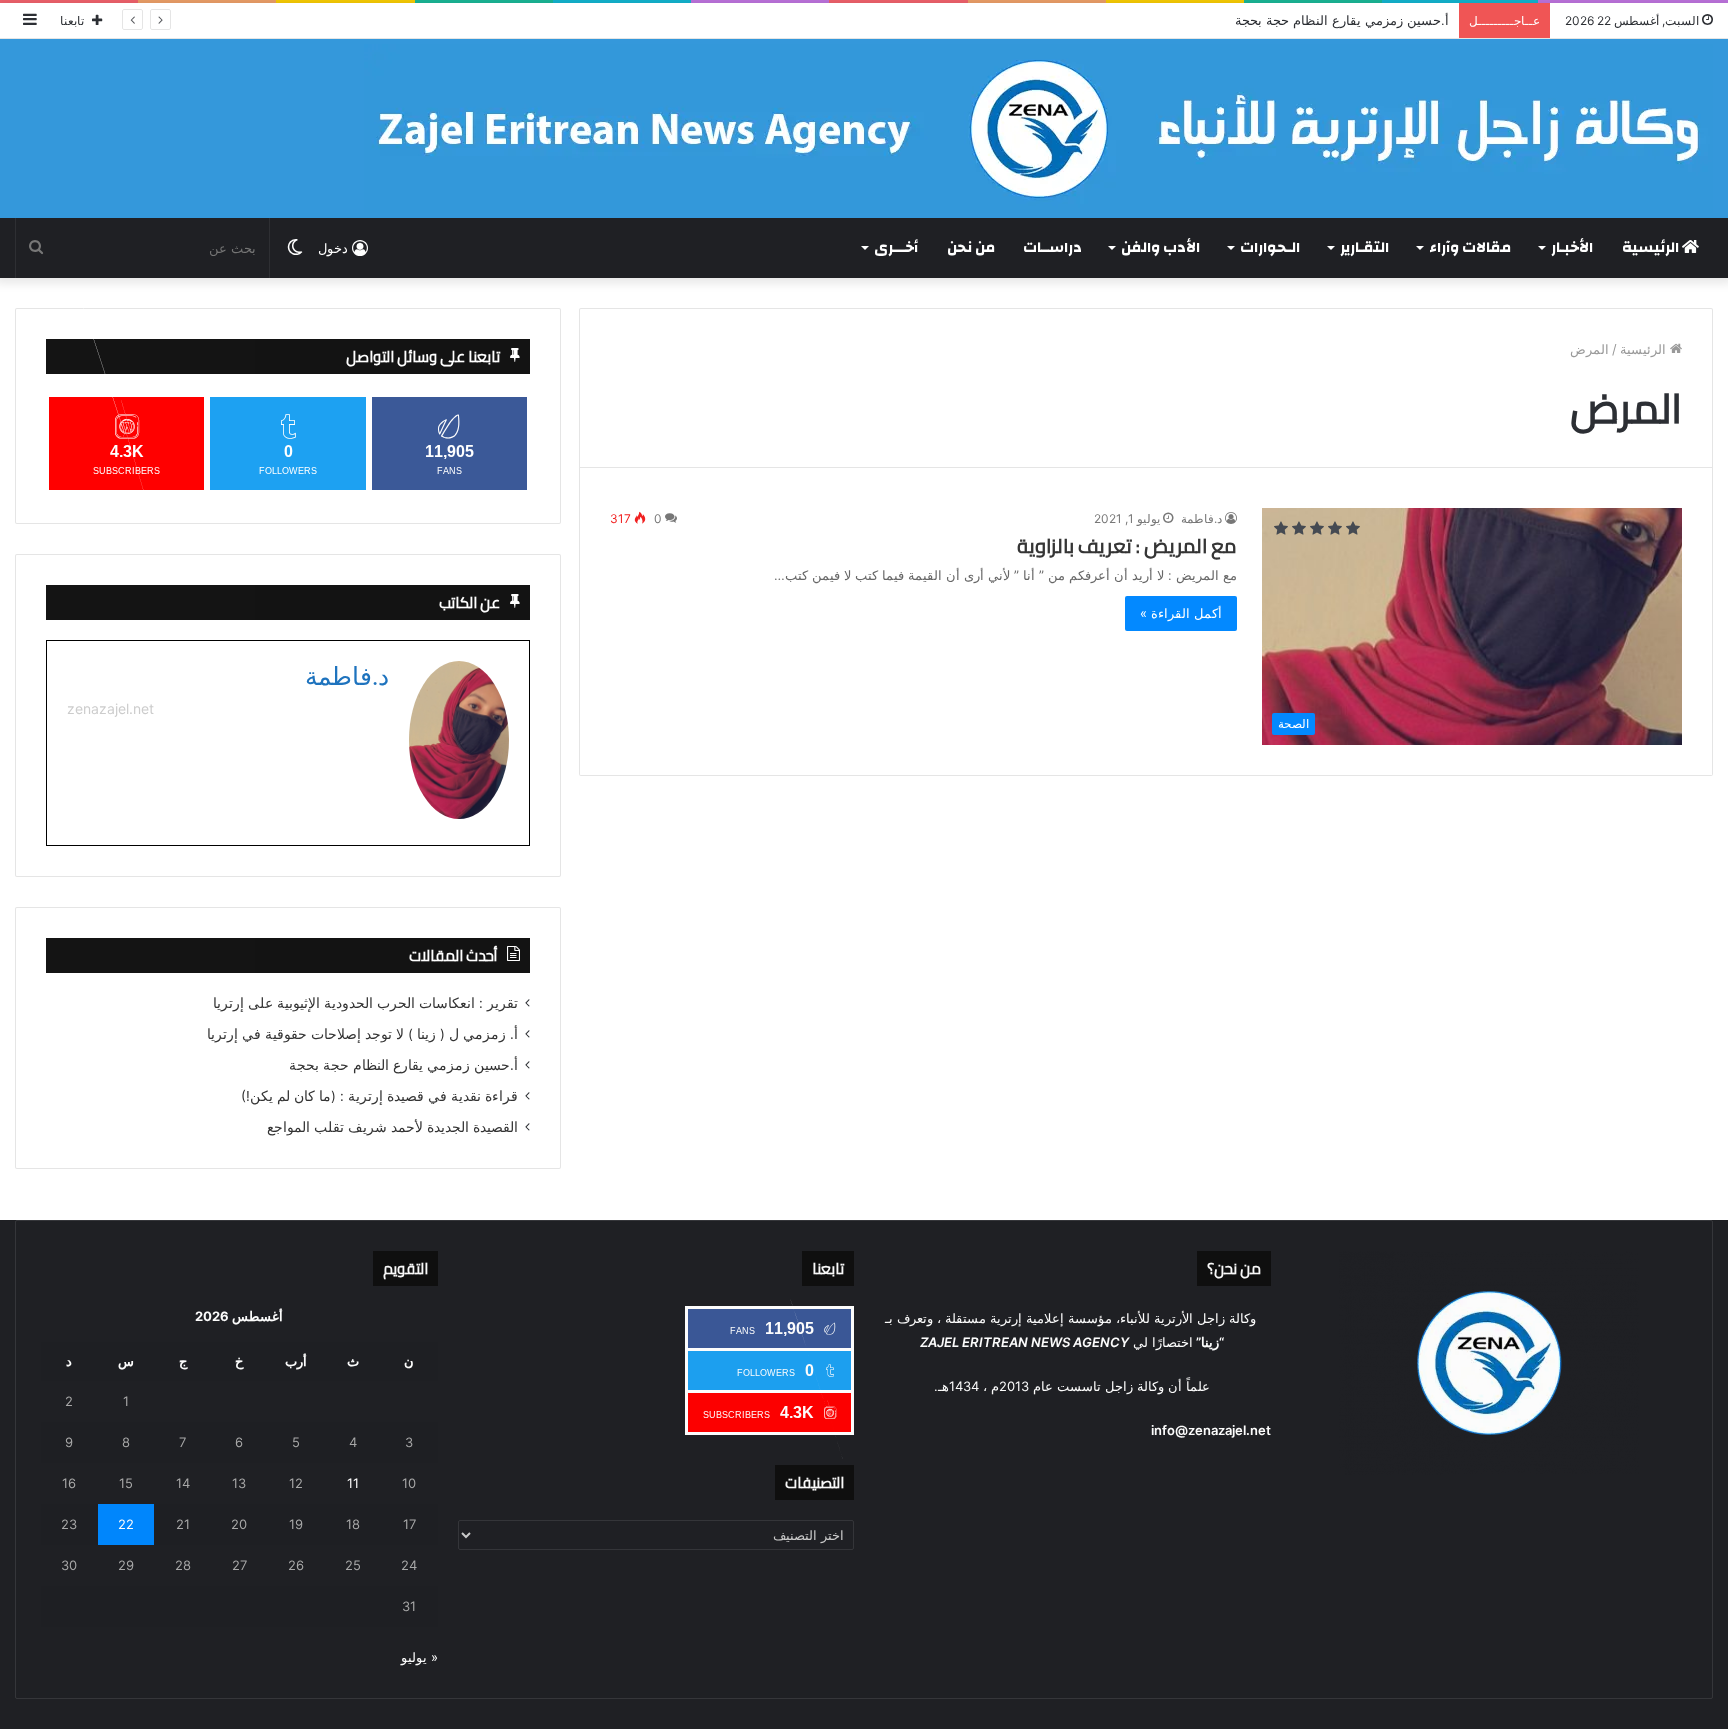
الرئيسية (1652, 247)
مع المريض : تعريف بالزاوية (1127, 546)
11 (353, 1483)
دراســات (1052, 247)
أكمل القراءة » (1181, 613)
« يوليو (419, 1657)
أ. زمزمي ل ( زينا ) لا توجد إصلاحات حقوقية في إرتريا (362, 1034)
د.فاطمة (1201, 518)
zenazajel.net (110, 708)
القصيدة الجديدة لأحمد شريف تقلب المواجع (392, 1127)
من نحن (971, 247)
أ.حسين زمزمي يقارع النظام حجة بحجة (1342, 20)
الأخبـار (1572, 247)
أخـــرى (896, 247)
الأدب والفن (1160, 247)
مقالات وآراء (1470, 247)
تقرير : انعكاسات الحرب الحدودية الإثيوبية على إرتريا (365, 1003)
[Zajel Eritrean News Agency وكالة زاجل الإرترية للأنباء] (1038, 128)
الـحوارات (1270, 247)
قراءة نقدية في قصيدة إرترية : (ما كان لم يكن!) (379, 1096)
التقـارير (1364, 247)
